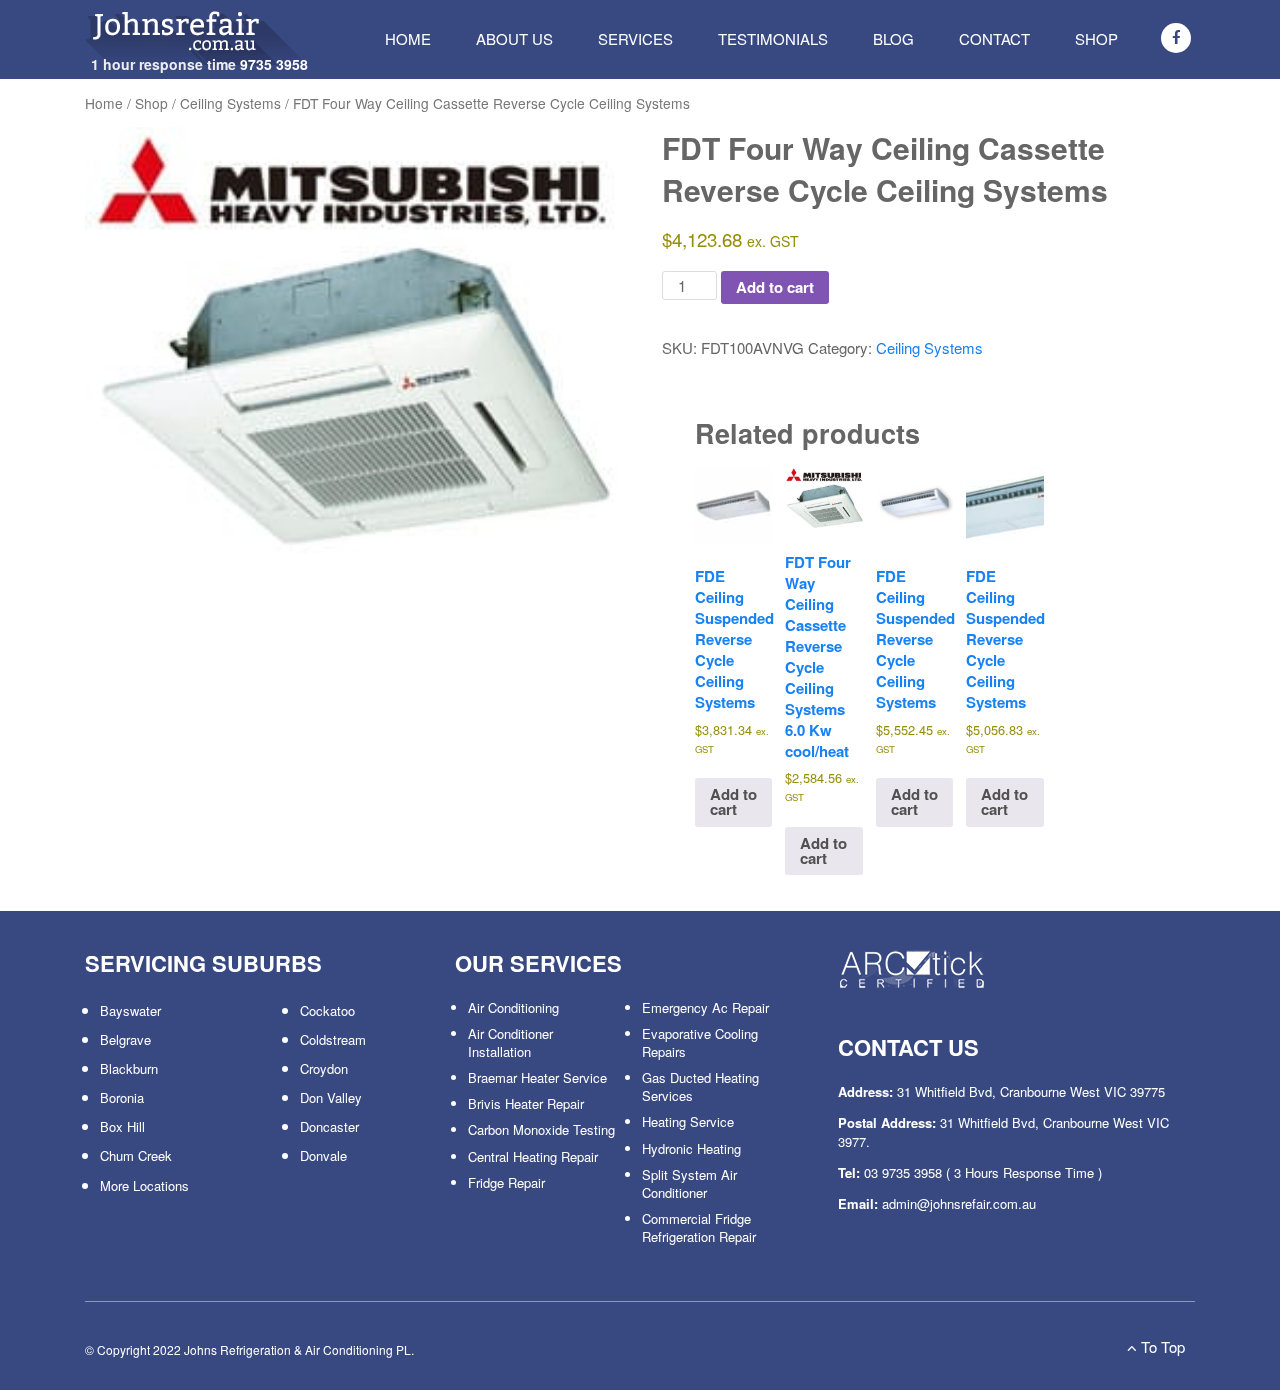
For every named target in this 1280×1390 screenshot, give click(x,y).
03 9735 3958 (903, 1172)
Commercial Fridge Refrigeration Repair (699, 1227)
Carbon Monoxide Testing (541, 1129)
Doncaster (329, 1126)
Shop (1096, 38)
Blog (893, 38)
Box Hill (122, 1126)
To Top (1161, 1346)
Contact (994, 38)
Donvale (323, 1155)
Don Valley (331, 1097)
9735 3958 (274, 64)
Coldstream (333, 1039)
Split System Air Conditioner (689, 1183)
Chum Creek (136, 1155)
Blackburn (129, 1068)
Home (408, 38)
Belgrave (125, 1039)
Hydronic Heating (691, 1148)
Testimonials (773, 38)
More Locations (144, 1185)
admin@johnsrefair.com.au (959, 1203)
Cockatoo (327, 1010)
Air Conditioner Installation (510, 1042)
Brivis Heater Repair (526, 1103)
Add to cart (775, 287)
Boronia (122, 1097)
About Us (514, 38)
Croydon (324, 1068)
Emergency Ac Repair (705, 1007)
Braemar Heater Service (537, 1077)
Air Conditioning (513, 1007)
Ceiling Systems (230, 103)
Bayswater (130, 1010)
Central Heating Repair (533, 1156)
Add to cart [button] (733, 801)
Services (635, 38)
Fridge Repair (506, 1182)
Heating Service (688, 1121)
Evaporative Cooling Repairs (700, 1042)
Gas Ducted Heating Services (700, 1086)
